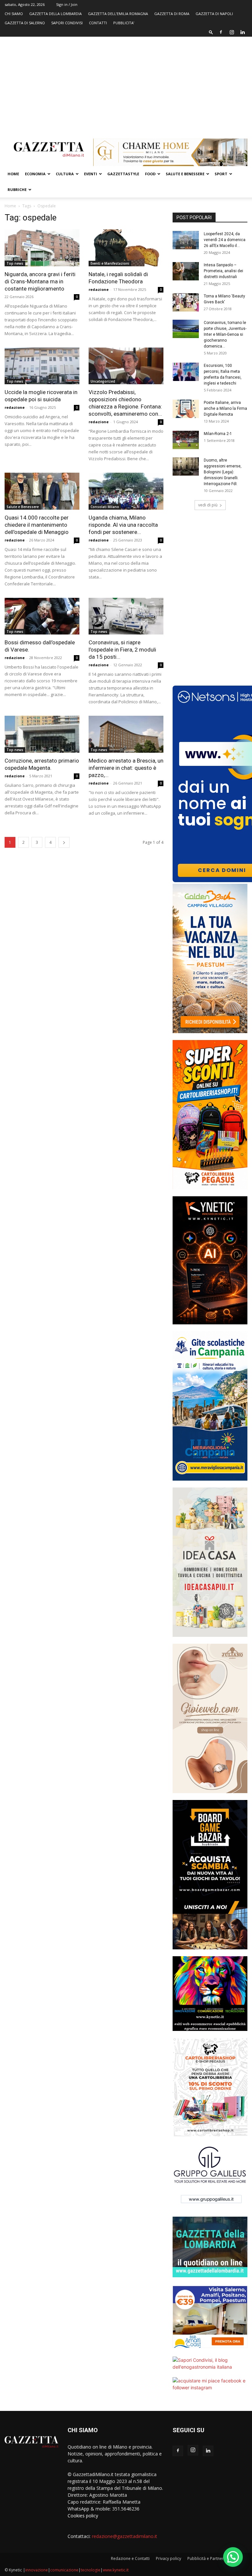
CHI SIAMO (14, 14)
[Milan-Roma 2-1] (186, 440)
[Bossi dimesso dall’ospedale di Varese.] (42, 616)
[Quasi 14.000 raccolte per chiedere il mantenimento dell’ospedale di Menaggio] (42, 491)
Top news (15, 263)
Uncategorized (103, 381)
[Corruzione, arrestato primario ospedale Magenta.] (42, 734)
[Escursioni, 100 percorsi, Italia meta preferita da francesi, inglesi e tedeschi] (186, 372)
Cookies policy (83, 2516)
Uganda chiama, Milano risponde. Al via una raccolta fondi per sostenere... (123, 525)
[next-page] (64, 842)
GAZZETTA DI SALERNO (25, 23)
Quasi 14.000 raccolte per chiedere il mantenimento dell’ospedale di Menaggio (37, 525)
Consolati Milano (105, 507)
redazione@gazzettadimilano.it (125, 2536)
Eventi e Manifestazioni (110, 263)
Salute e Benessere (185, 174)
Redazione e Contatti (130, 2558)
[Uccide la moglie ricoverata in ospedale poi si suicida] (42, 366)
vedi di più (208, 505)
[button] (211, 32)
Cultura (65, 174)
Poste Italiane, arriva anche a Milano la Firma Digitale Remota (225, 408)
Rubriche (17, 189)
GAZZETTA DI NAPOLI (214, 14)
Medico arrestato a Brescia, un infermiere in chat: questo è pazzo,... (126, 768)
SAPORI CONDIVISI (67, 23)
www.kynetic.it (116, 2570)
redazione (99, 289)
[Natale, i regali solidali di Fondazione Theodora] (126, 248)
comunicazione (64, 2570)
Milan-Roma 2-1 (218, 434)
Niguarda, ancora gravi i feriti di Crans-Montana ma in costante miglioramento (40, 281)
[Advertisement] (126, 86)
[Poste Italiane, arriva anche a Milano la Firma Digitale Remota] (186, 409)
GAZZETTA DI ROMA (172, 14)
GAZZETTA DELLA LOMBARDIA (55, 14)
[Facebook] (221, 32)
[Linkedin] (242, 32)
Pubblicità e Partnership (210, 2558)
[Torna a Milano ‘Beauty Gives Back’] (186, 302)
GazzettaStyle (123, 174)
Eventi (91, 174)
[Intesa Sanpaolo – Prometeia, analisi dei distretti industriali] (186, 271)
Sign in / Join (67, 4)
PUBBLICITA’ (124, 23)
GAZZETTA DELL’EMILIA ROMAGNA (118, 14)
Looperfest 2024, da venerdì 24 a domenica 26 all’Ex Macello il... (225, 240)
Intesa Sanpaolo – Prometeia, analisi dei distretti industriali (223, 271)
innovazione (37, 2570)
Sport (221, 174)
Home (13, 174)
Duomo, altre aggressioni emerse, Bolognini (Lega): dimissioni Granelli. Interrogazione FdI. (223, 472)
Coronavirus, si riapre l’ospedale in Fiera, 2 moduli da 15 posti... (122, 650)
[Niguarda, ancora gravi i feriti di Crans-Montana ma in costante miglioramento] (42, 248)
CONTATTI (98, 23)
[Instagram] (232, 32)
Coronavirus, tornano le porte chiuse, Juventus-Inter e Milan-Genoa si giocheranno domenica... (225, 334)
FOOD (150, 174)
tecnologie (91, 2570)
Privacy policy (168, 2558)
